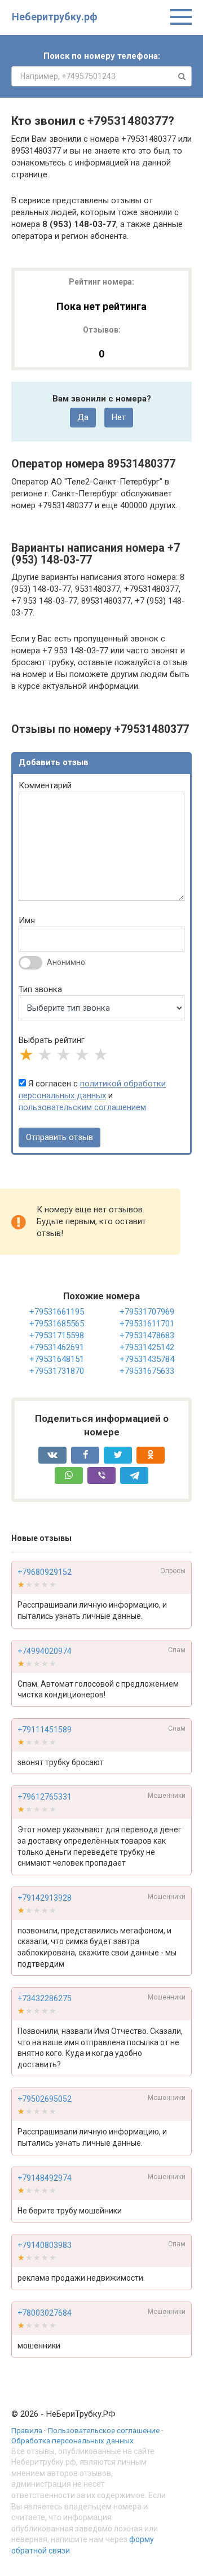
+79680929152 (45, 1572)
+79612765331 (45, 1797)
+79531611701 (147, 1324)
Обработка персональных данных (72, 2440)
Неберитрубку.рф (55, 17)
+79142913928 (45, 1898)
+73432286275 (45, 1998)
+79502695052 (45, 2099)
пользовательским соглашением (82, 1107)
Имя (27, 920)
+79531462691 (57, 1347)
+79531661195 (57, 1312)
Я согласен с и (92, 1095)
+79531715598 (57, 1335)
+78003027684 (45, 2313)
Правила (27, 2430)
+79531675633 (147, 1371)
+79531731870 (57, 1371)
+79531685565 (57, 1324)
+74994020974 (45, 1651)
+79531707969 (147, 1312)
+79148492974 (45, 2178)
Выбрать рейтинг (52, 1040)
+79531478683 (147, 1335)
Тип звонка (40, 989)
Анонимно (66, 962)
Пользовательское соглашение (104, 2430)
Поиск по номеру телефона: (102, 56)
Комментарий (45, 785)
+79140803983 (45, 2245)
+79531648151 (57, 1359)
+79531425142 (147, 1347)
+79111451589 (45, 1730)
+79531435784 (147, 1359)
